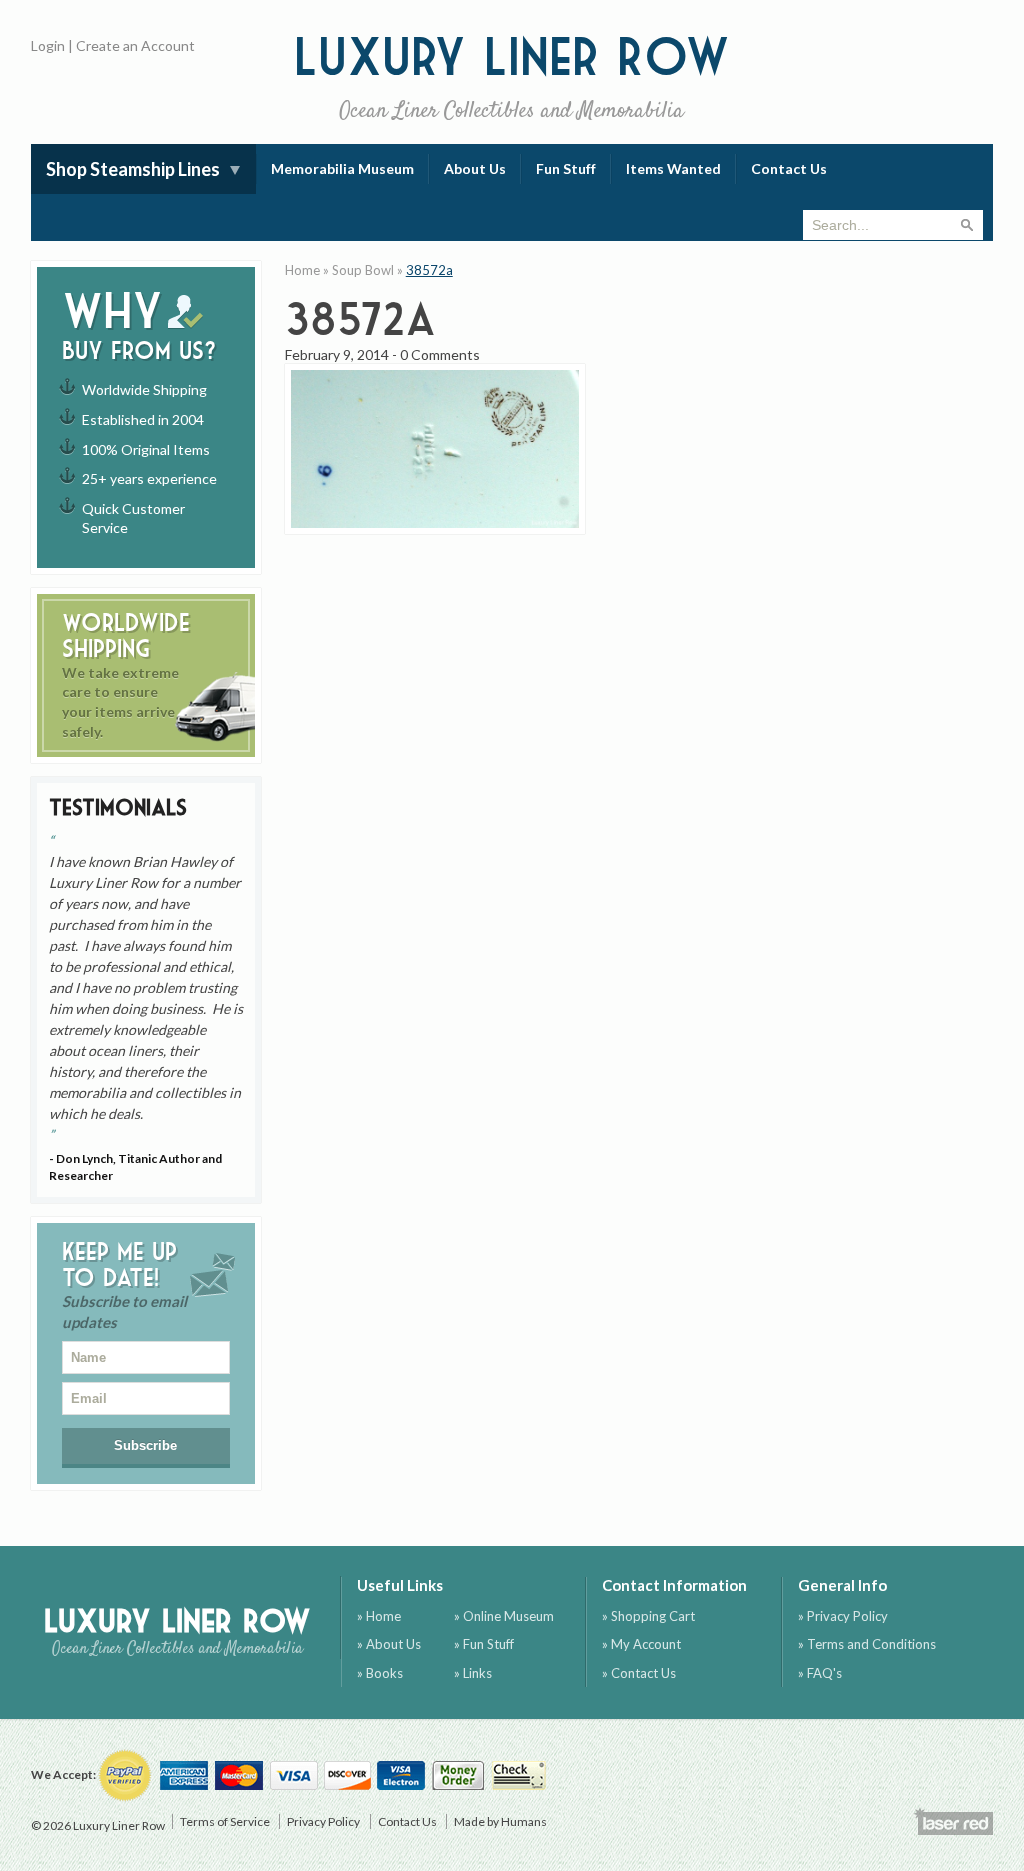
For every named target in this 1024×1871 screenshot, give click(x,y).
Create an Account (135, 45)
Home (302, 270)
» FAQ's (820, 1673)
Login (48, 45)
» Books (380, 1673)
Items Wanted (673, 168)
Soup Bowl (363, 270)
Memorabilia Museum (342, 168)
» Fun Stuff (484, 1644)
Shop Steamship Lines (133, 169)
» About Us (389, 1644)
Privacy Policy (323, 1821)
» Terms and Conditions (867, 1644)
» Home (379, 1616)
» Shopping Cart (648, 1616)
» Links (473, 1673)
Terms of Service (225, 1821)
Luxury (512, 77)
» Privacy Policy (843, 1616)
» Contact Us (639, 1673)
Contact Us (789, 168)
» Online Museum (504, 1616)
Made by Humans (500, 1821)
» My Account (641, 1644)
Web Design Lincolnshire (953, 1821)
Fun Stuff (566, 168)
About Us (475, 168)
